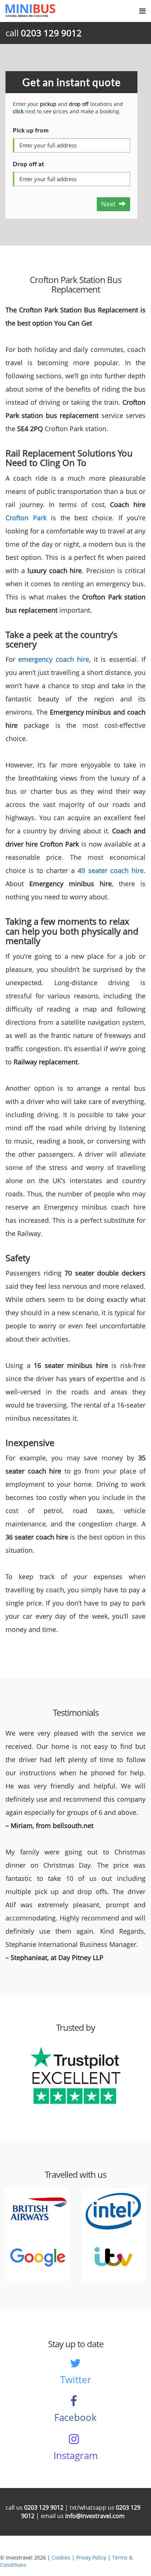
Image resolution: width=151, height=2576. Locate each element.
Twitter (76, 2379)
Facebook (75, 2417)
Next (110, 204)
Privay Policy (91, 2557)
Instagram (76, 2455)
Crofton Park (26, 518)
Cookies (61, 2557)
